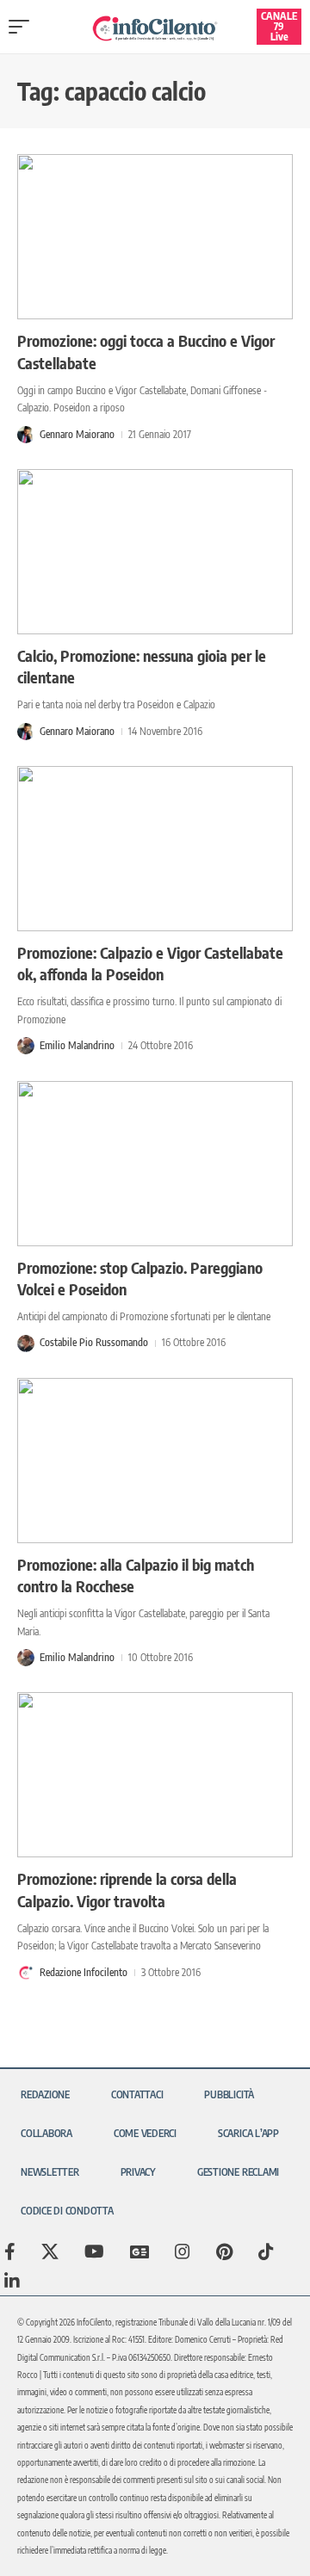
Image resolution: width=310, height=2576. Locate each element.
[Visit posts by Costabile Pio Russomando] (26, 1344)
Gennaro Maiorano (77, 434)
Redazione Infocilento (84, 1972)
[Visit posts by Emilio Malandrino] (26, 1046)
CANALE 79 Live (279, 26)
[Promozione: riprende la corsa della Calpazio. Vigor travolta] (155, 1775)
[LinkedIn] (12, 2281)
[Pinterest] (224, 2252)
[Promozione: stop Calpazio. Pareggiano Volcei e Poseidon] (155, 1164)
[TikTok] (266, 2252)
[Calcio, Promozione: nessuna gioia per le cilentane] (155, 552)
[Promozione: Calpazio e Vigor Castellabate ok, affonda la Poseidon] (155, 849)
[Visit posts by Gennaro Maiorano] (26, 435)
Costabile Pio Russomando (94, 1342)
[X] (50, 2252)
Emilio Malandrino (77, 1045)
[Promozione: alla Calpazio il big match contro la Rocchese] (155, 1461)
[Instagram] (183, 2252)
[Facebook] (10, 2252)
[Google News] (139, 2252)
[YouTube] (94, 2252)
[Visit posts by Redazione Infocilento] (26, 1973)
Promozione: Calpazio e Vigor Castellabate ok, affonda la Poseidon (150, 963)
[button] (23, 27)
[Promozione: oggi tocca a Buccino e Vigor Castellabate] (155, 237)
